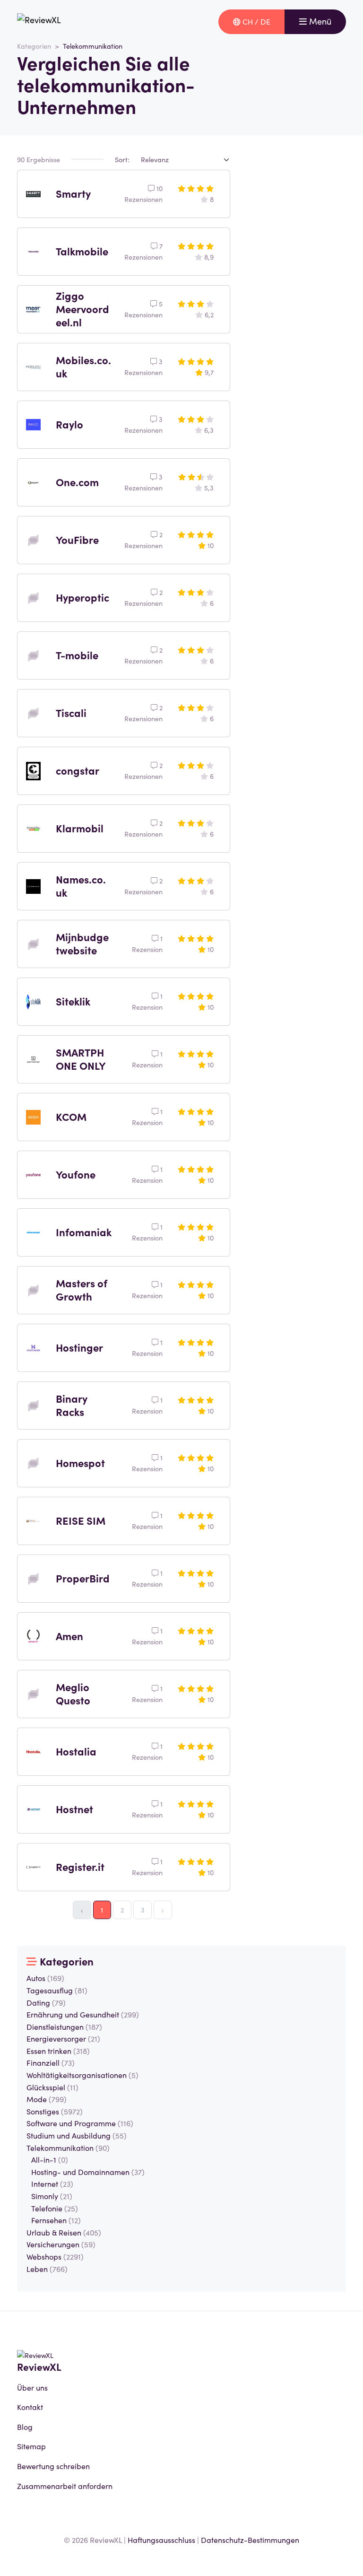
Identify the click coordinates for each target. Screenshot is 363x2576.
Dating (46, 2002)
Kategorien (34, 46)
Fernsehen (56, 2220)
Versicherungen (61, 2244)
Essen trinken (58, 2051)
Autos (45, 1978)
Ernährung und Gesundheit (83, 2014)
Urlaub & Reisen (64, 2232)
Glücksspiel (52, 2087)
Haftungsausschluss (161, 2540)
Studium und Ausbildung (77, 2135)
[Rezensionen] (39, 22)
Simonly (52, 2196)
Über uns (32, 2387)
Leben (47, 2269)
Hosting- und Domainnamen (88, 2172)
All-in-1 (50, 2159)
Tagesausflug (57, 1990)
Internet (52, 2183)
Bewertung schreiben (53, 2466)
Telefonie (55, 2208)
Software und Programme (80, 2123)
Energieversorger (63, 2038)
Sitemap (31, 2446)
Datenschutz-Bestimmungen (250, 2540)
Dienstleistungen (64, 2026)
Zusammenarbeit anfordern (65, 2486)
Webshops (55, 2256)
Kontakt (30, 2407)
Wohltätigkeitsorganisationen (82, 2075)
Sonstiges (55, 2111)
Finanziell (51, 2062)
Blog (25, 2427)
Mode (47, 2099)
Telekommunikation (68, 2148)
